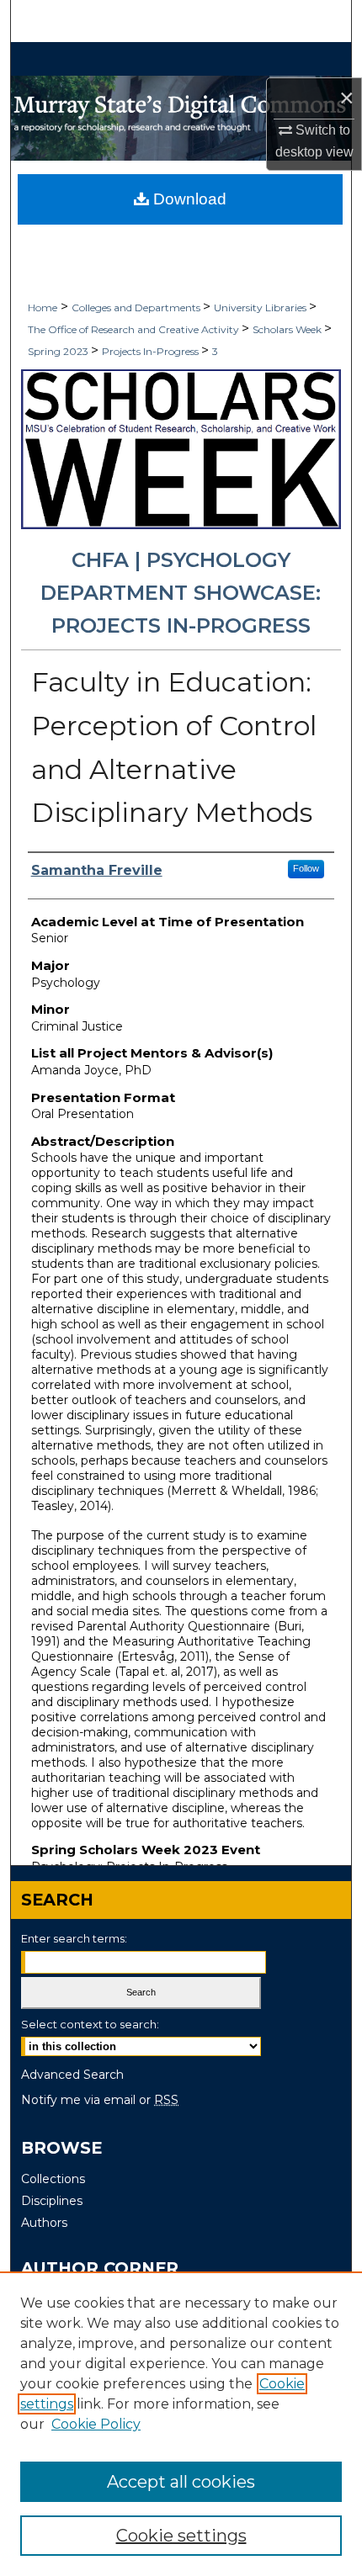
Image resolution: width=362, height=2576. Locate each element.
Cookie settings (181, 2536)
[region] (181, 2424)
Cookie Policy (96, 2424)
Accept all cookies (181, 2482)
